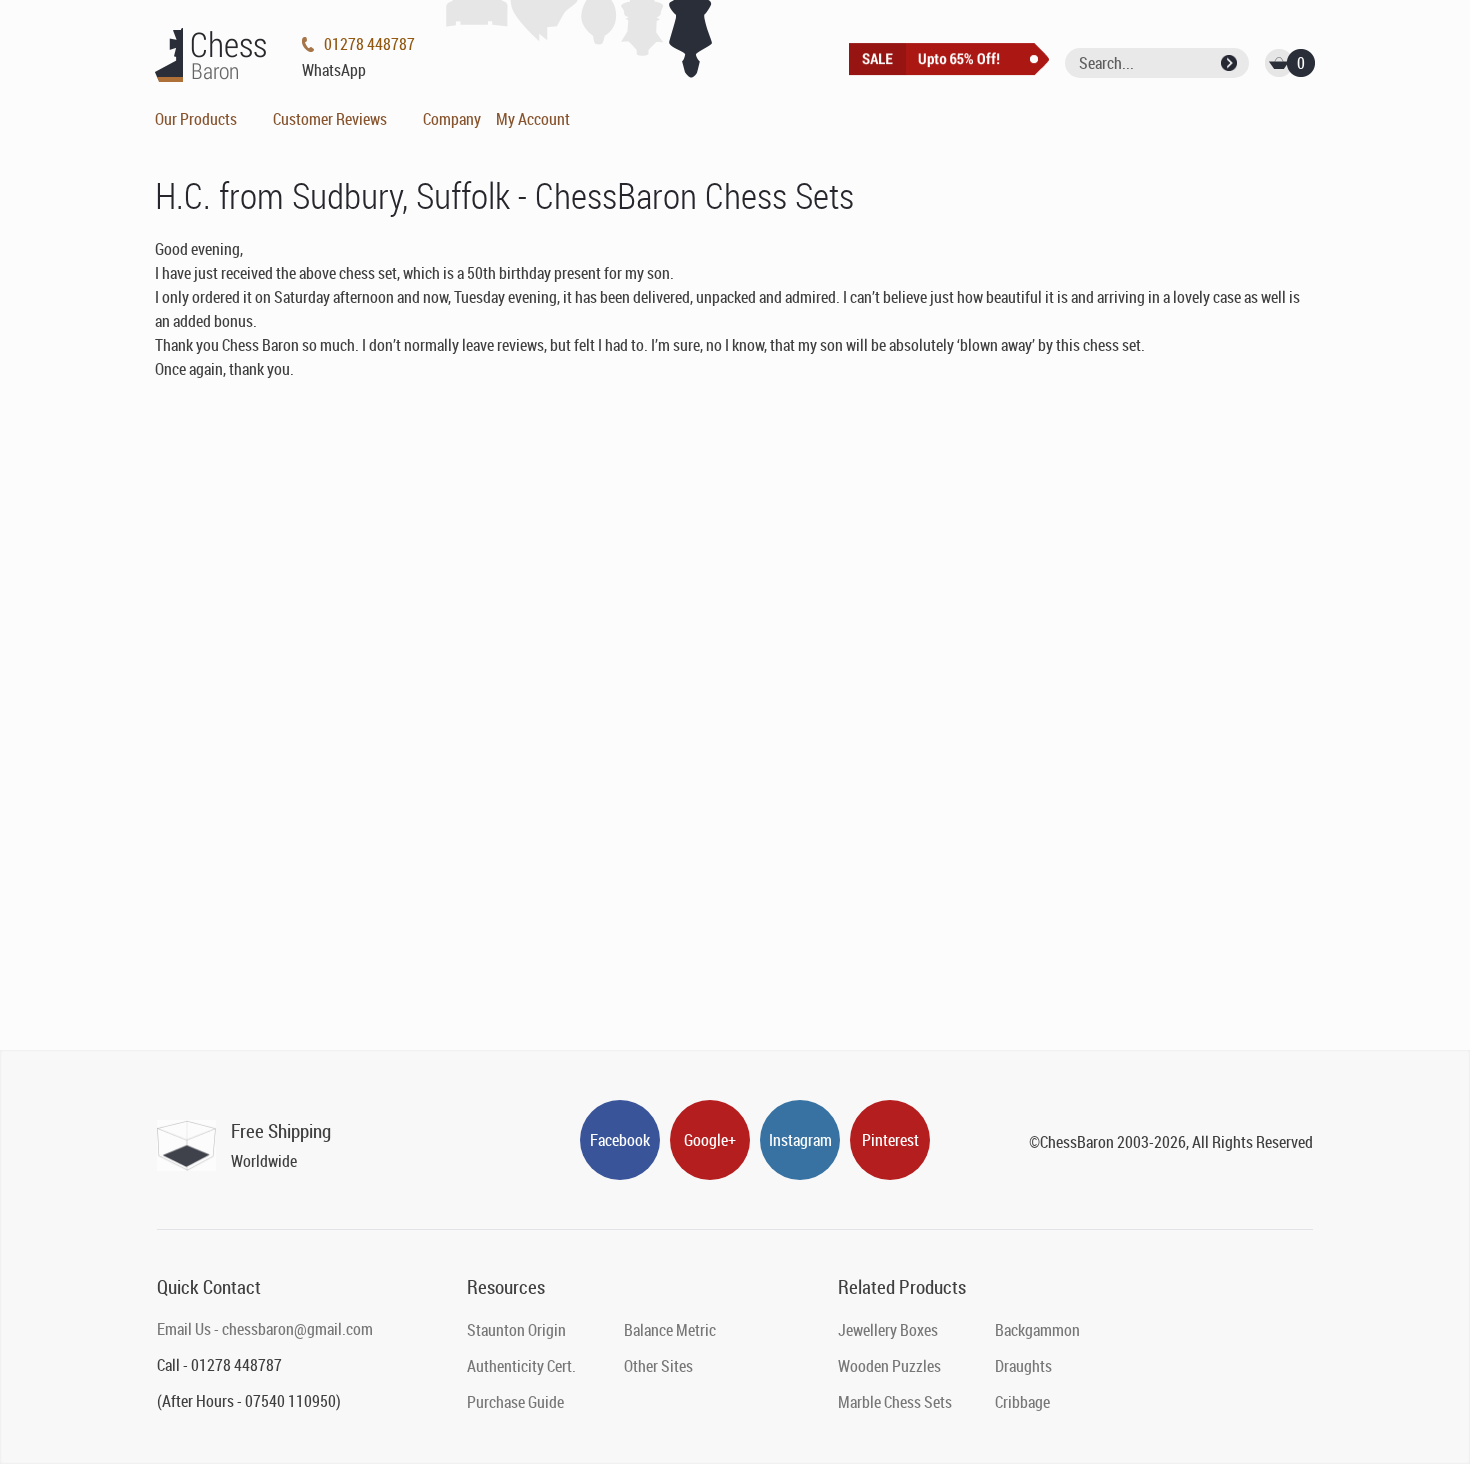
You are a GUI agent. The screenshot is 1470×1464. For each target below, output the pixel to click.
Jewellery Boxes (888, 1330)
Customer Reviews (330, 119)
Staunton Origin (516, 1330)
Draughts (1023, 1366)
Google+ (710, 1140)
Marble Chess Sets (895, 1402)
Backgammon (1037, 1330)
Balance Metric (670, 1330)
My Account (533, 119)
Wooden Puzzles (889, 1366)
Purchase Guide (515, 1402)
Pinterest (890, 1140)
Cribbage (1022, 1402)
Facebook (620, 1140)
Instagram (800, 1140)
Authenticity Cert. (521, 1366)
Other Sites (658, 1366)
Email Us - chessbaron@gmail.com (265, 1329)
